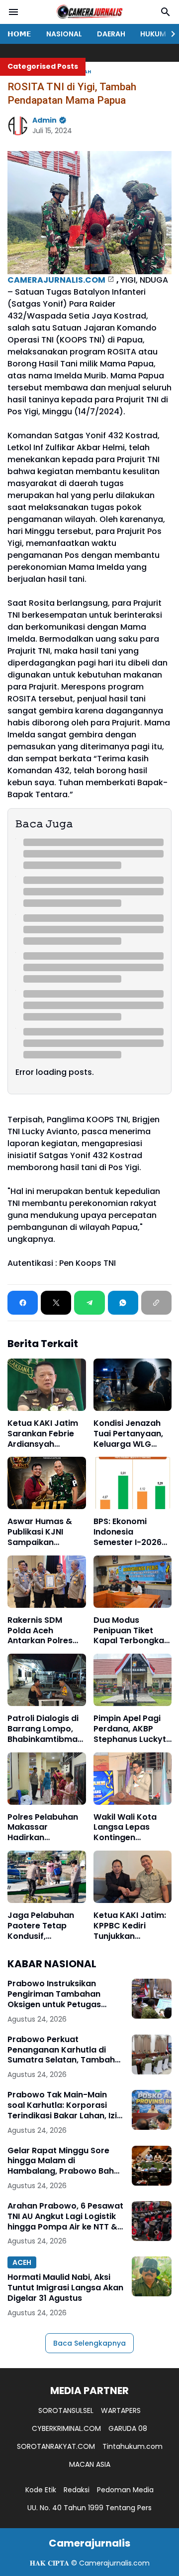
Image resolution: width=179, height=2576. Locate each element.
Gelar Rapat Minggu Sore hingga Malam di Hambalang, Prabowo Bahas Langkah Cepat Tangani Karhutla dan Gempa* (66, 2161)
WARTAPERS (121, 2410)
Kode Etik (41, 2490)
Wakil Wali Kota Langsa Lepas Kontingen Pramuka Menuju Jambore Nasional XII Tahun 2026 (131, 1828)
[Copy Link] (156, 1303)
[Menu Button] (13, 12)
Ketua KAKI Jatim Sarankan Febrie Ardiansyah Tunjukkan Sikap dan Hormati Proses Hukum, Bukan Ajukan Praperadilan (43, 1434)
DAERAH (111, 34)
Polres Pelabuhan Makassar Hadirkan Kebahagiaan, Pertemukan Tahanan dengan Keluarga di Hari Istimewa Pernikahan (43, 1828)
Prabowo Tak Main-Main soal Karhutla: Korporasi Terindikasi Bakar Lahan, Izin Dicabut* (65, 2105)
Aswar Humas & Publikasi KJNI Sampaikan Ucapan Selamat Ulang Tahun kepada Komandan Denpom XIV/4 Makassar (42, 1532)
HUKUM (153, 34)
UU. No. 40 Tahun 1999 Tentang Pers (89, 2508)
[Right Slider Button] (169, 34)
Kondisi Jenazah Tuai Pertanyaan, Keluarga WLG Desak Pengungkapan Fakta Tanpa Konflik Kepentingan (128, 1434)
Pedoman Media (125, 2490)
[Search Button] (166, 12)
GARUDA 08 (128, 2428)
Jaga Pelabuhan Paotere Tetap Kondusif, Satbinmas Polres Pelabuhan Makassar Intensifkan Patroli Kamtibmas (45, 1926)
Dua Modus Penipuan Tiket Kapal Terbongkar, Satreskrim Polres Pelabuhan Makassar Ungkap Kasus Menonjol (132, 1631)
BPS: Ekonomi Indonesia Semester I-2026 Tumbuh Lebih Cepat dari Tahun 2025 (129, 1532)
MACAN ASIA (90, 2464)
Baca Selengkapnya (89, 2343)
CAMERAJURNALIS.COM (56, 280)
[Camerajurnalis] (89, 12)
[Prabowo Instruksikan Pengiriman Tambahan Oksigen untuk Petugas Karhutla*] (152, 1999)
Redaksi (77, 2490)
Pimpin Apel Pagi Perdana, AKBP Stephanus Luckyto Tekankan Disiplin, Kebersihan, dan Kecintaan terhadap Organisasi (133, 1729)
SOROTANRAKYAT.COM (56, 2446)
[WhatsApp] (123, 1303)
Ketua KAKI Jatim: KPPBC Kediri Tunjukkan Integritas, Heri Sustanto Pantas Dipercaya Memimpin (130, 1926)
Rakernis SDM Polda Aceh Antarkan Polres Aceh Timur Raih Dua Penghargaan (45, 1631)
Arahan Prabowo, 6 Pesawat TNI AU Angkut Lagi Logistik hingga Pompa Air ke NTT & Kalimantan (65, 2217)
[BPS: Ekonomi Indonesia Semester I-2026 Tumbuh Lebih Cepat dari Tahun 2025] (133, 1483)
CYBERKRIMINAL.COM (66, 2428)
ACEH (22, 2262)
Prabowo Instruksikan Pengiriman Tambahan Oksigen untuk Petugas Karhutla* (54, 1994)
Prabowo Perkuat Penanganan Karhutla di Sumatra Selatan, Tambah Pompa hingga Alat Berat (61, 2050)
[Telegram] (89, 1303)
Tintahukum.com (133, 2446)
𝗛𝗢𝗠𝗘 (19, 34)
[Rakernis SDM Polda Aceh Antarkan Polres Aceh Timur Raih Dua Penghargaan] (47, 1582)
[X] (56, 1303)
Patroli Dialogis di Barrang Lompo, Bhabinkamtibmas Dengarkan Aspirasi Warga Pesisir (45, 1729)
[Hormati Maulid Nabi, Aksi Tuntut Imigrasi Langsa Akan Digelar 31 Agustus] (152, 2276)
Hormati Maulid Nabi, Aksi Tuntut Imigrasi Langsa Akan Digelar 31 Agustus (65, 2288)
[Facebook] (23, 1303)
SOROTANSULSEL (66, 2410)
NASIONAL (64, 34)
